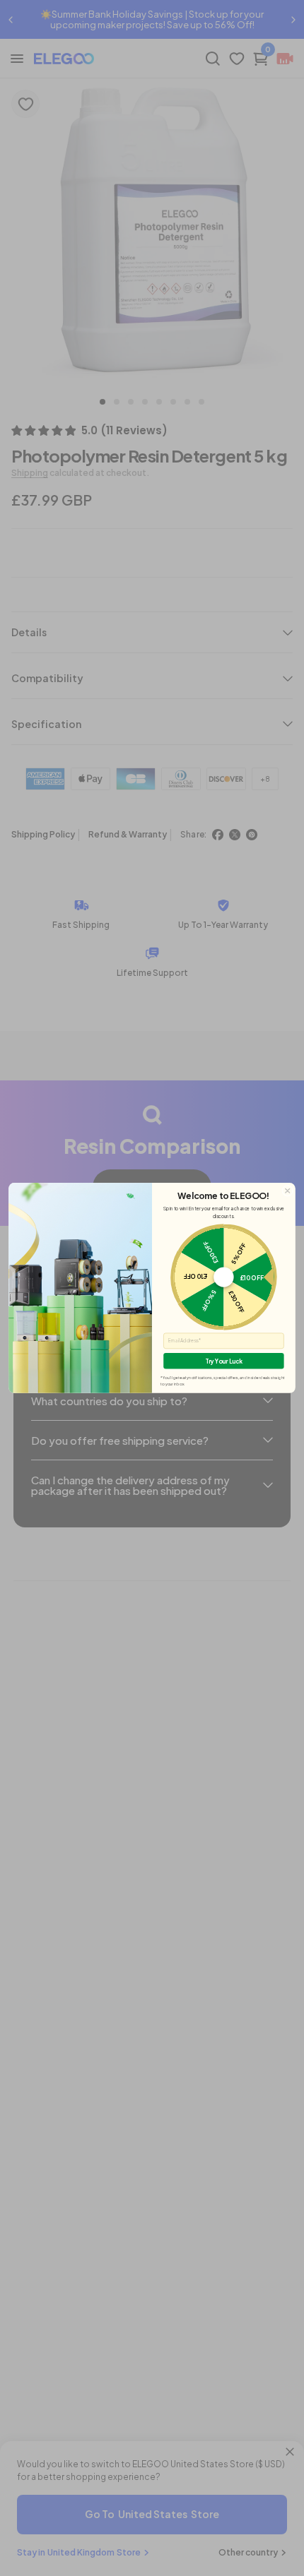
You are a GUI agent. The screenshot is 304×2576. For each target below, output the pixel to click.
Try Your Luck (223, 1361)
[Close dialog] (288, 1191)
